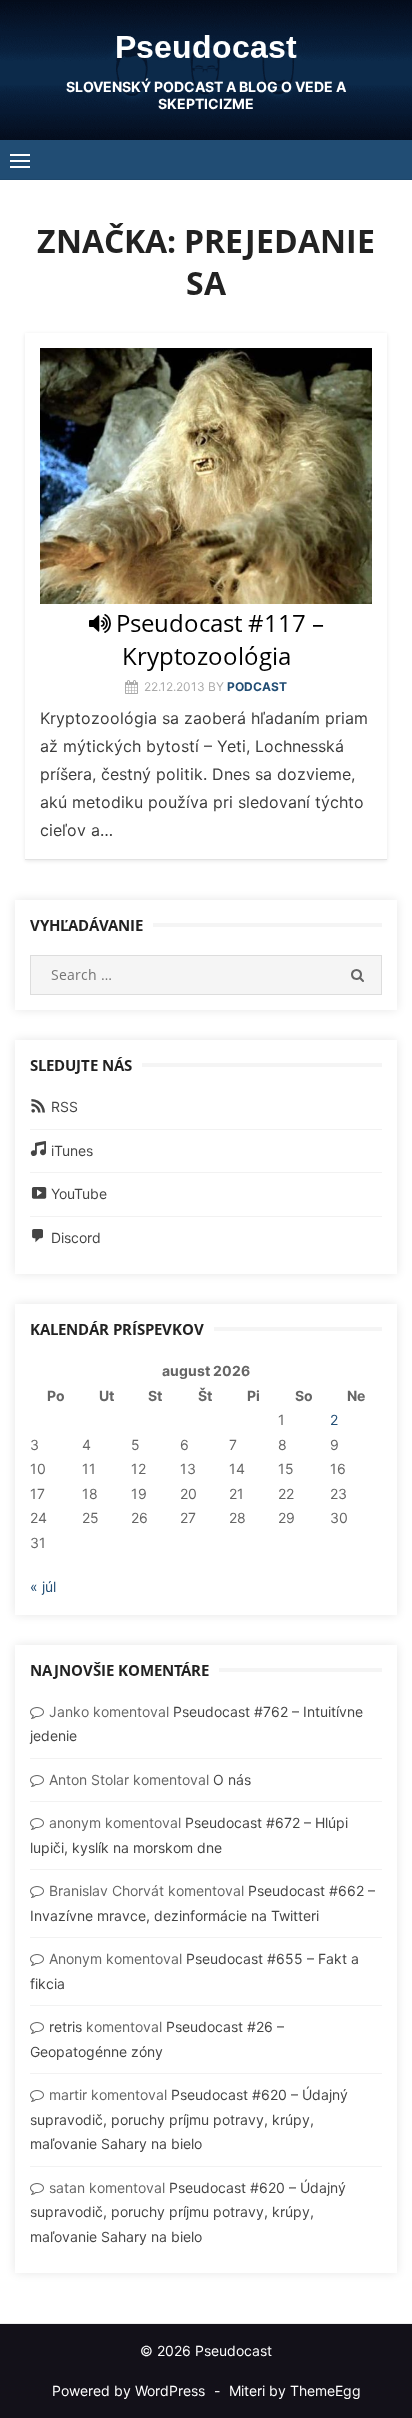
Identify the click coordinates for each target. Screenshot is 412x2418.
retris (65, 2026)
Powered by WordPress (128, 2390)
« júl (43, 1586)
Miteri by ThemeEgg (295, 2390)
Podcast (257, 686)
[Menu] (20, 160)
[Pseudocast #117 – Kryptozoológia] (206, 475)
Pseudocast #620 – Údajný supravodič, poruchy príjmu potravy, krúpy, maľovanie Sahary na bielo (189, 2119)
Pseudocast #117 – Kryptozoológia (220, 639)
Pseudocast (206, 47)
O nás (232, 1779)
